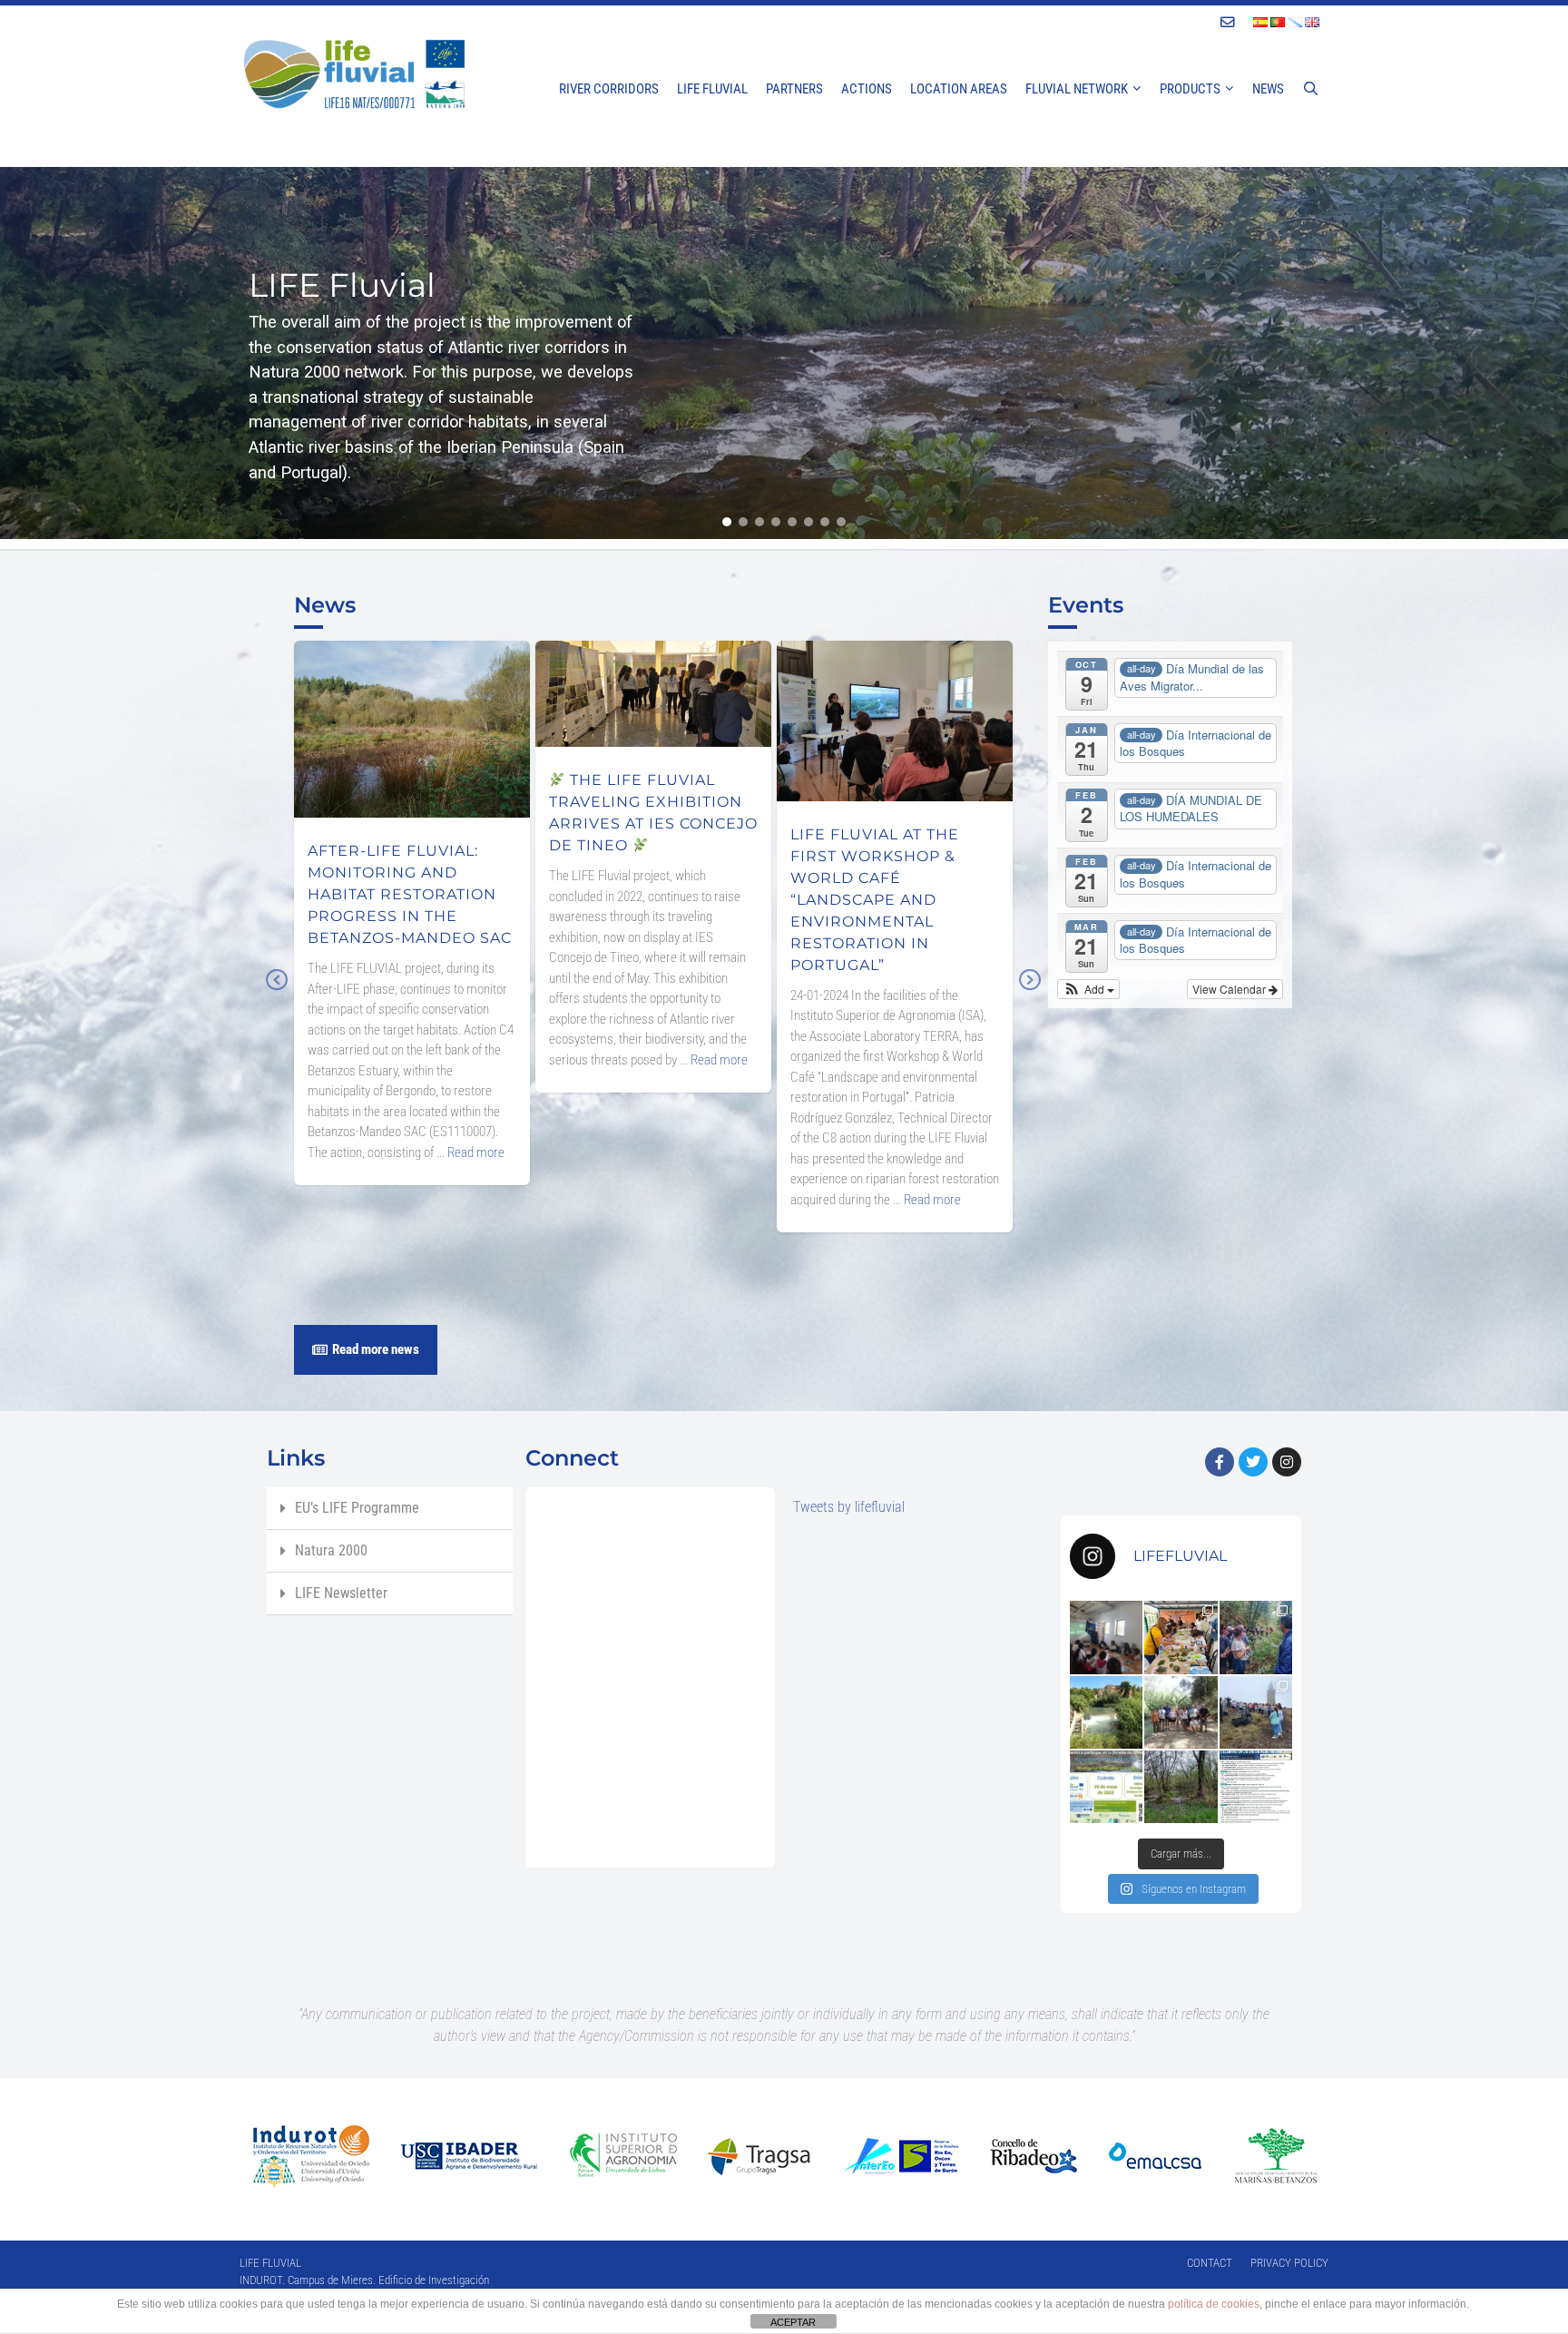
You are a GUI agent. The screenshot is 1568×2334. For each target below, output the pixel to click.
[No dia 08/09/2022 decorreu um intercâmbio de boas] (1256, 1637)
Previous (276, 993)
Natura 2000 (331, 1550)
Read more (476, 1152)
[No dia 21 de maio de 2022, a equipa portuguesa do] (1181, 1787)
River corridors (609, 89)
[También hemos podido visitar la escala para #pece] (1106, 1712)
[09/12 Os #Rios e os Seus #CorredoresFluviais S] (1106, 1637)
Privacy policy (1289, 2263)
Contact (1210, 2263)
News (1268, 89)
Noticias (412, 784)
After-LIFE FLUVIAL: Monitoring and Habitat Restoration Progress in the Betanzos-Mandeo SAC (412, 719)
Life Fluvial (712, 89)
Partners (794, 89)
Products (1190, 89)
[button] (727, 522)
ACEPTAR (793, 2322)
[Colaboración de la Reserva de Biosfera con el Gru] (1256, 1712)
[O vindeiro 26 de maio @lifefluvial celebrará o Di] (1256, 1787)
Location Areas (959, 89)
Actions (867, 89)
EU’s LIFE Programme (357, 1508)
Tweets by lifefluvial (849, 1507)
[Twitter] (1253, 1462)
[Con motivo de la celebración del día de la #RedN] (1106, 1787)
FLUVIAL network (1077, 89)
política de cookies (1214, 2304)
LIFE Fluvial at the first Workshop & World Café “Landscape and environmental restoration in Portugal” (895, 711)
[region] (784, 353)
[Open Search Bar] (1311, 89)
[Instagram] (1287, 1462)
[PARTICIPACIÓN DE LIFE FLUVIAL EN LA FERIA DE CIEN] (1181, 1637)
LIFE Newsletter (341, 1593)
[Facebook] (1220, 1462)
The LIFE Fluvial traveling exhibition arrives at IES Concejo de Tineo (653, 684)
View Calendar (1230, 989)
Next (1030, 993)
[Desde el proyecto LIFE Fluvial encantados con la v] (1181, 1712)
